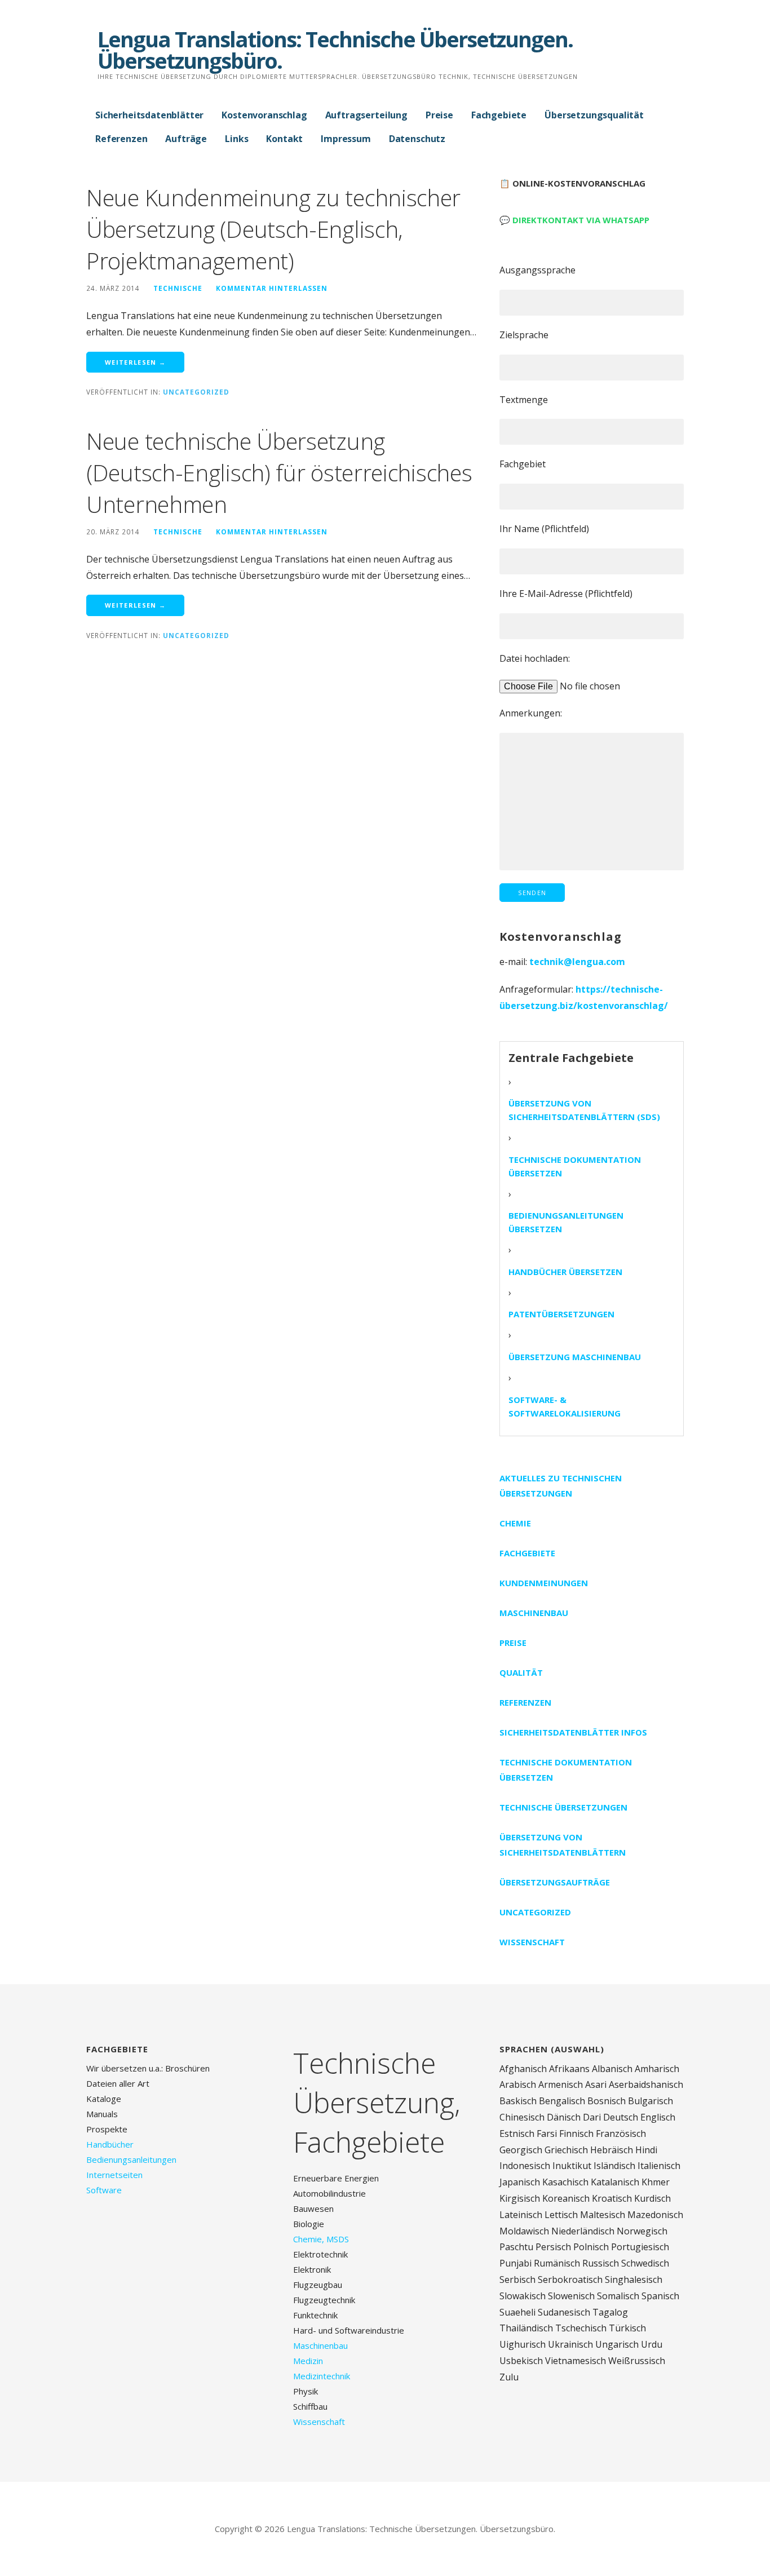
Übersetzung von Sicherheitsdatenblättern (563, 1845)
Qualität (521, 1672)
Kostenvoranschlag (264, 115)
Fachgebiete (499, 115)
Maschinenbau (534, 1613)
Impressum (346, 139)
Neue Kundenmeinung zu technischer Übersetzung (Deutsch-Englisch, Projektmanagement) (273, 229)
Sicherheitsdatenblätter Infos (573, 1732)
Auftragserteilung (366, 115)
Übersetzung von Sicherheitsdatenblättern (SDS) (584, 1110)
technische (178, 288)
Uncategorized (196, 392)
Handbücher (110, 2144)
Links (236, 139)
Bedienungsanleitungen (131, 2159)
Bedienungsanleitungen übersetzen (566, 1222)
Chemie (515, 1523)
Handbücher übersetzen (565, 1272)
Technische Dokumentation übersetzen (575, 1166)
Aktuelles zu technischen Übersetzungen (561, 1486)
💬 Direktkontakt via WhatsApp (574, 220)
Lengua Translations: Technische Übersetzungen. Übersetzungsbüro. (335, 50)
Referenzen (121, 139)
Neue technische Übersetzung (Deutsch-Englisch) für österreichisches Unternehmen (279, 473)
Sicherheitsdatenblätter (149, 115)
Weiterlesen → (135, 362)
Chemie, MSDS (321, 2239)
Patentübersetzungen (561, 1314)
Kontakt (284, 139)
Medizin (308, 2361)
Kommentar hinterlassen (272, 288)
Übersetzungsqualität (594, 115)
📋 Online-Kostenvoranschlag (572, 183)
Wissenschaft (532, 1942)
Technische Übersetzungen (563, 1807)
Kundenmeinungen (544, 1583)
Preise (439, 115)
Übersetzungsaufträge (555, 1882)
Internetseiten (114, 2175)
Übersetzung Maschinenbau (575, 1357)
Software (104, 2190)
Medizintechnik (322, 2376)
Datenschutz (417, 139)
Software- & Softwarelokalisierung (565, 1406)
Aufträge (186, 139)
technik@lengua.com (577, 962)
